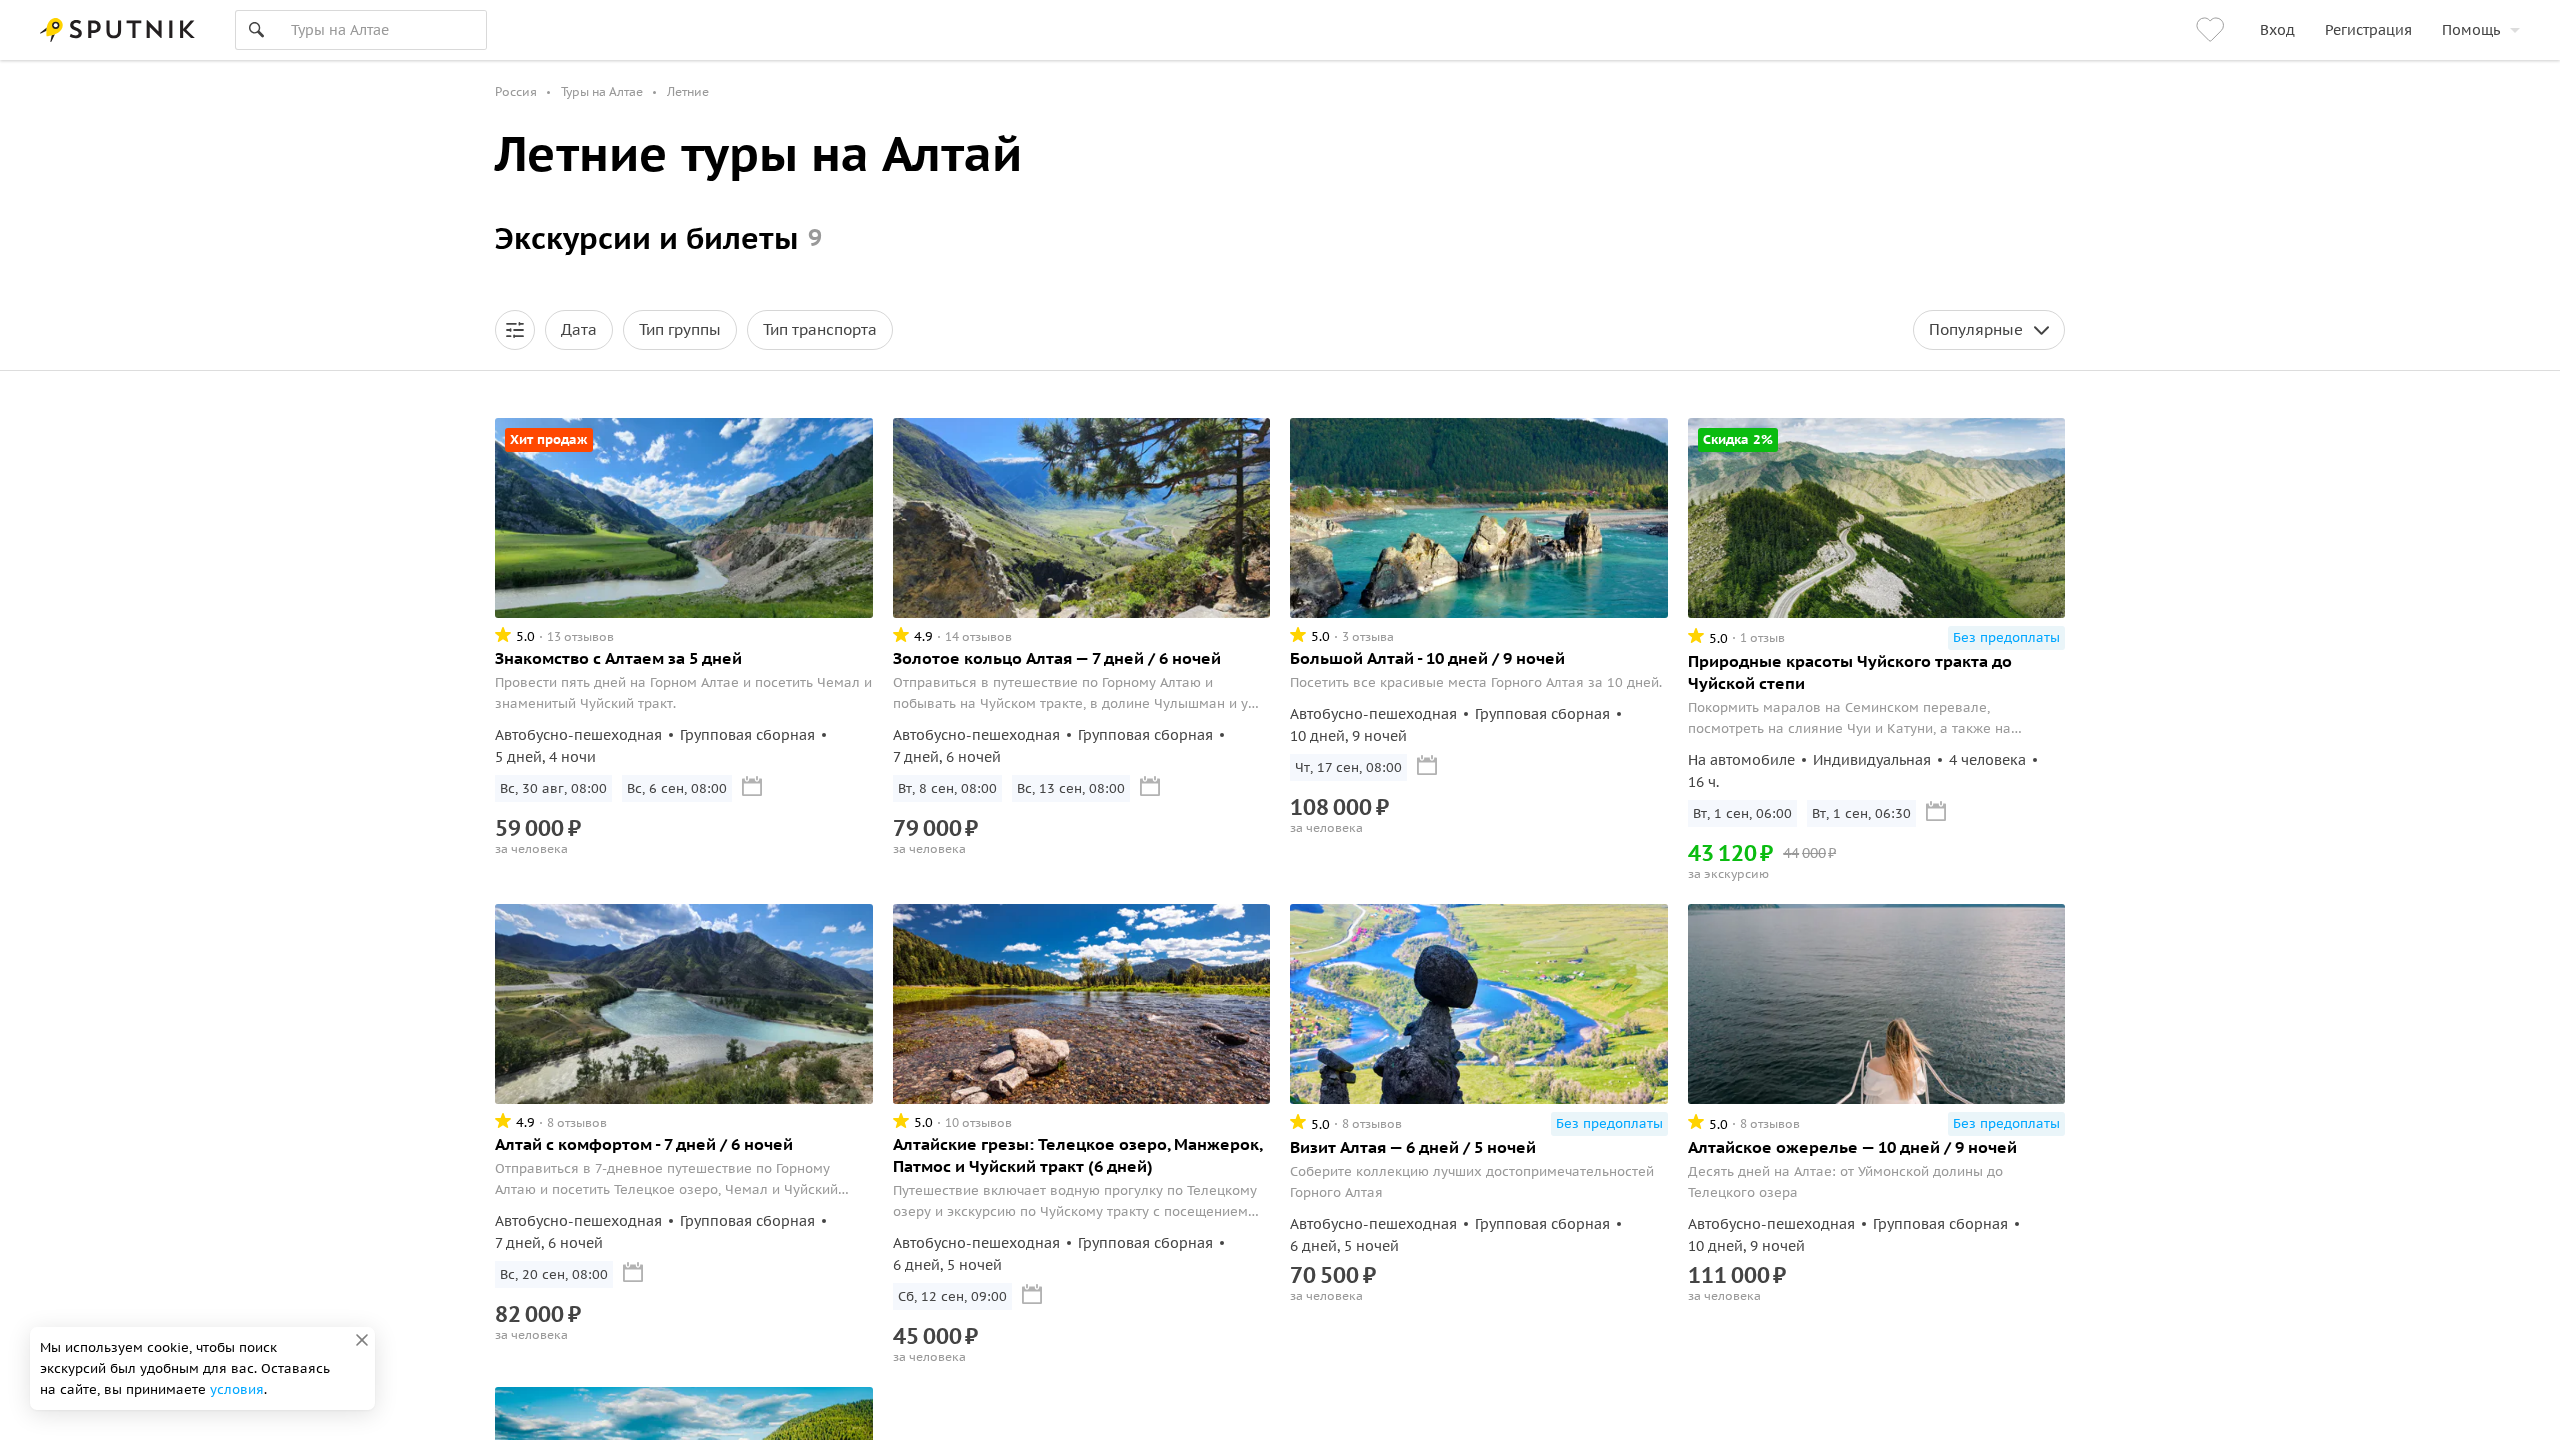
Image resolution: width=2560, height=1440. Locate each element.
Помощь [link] (2471, 30)
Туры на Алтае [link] (602, 91)
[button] (515, 330)
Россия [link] (516, 91)
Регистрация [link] (2368, 30)
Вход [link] (2277, 30)
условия (237, 1389)
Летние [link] (688, 91)
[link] (2213, 30)
